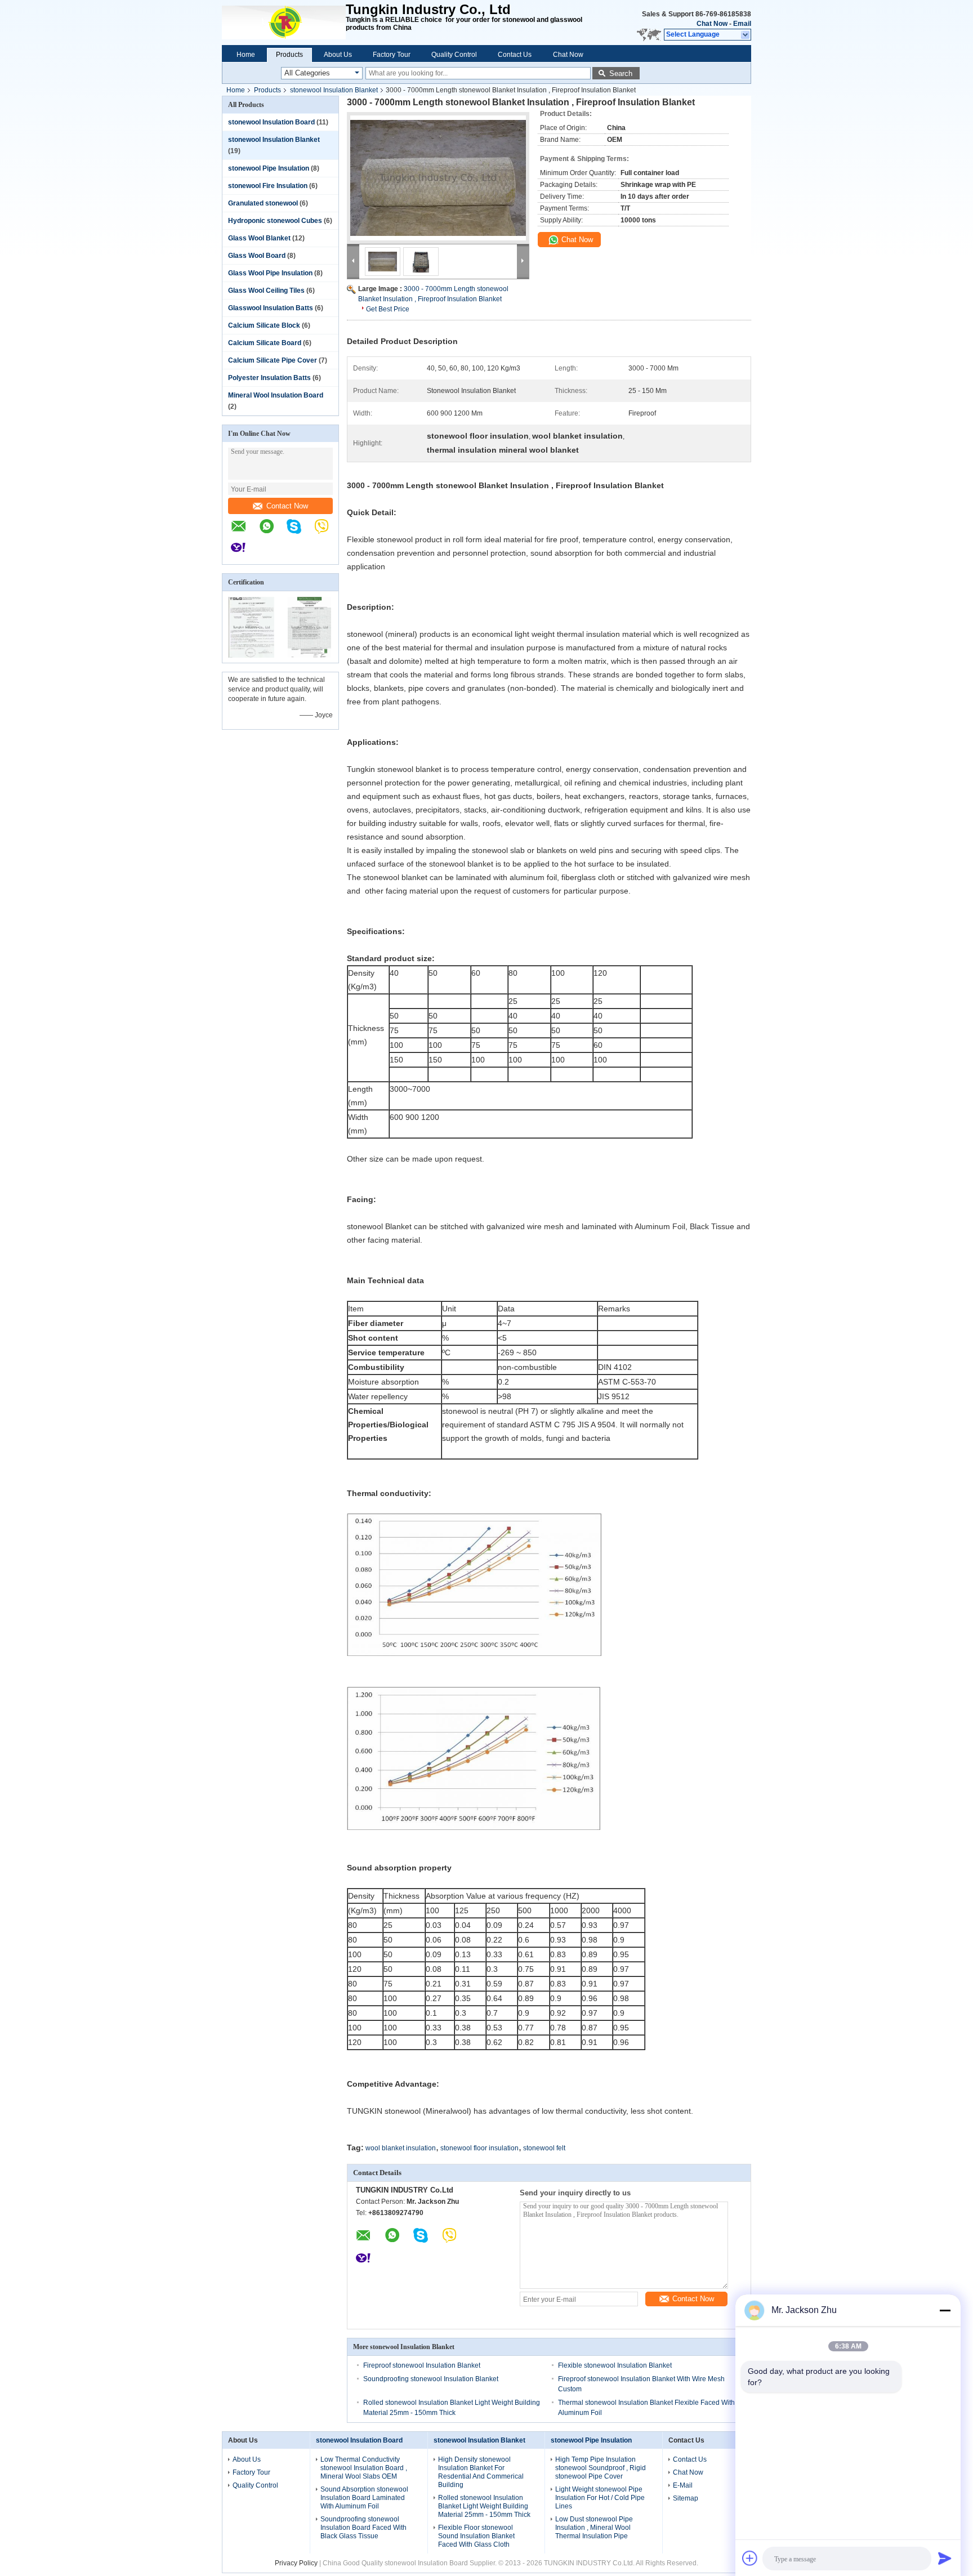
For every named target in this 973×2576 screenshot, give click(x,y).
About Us (338, 55)
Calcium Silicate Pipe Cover (273, 360)
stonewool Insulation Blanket (334, 90)
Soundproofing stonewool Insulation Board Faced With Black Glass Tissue (363, 2528)
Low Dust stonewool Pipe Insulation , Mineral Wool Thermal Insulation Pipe (594, 2528)
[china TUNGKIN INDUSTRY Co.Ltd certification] (251, 655)
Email (742, 24)
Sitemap (686, 2498)
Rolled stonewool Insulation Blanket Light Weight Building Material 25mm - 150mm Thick (484, 2506)
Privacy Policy (296, 2563)
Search (621, 73)
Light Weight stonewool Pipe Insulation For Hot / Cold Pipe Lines (600, 2498)
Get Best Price (388, 309)
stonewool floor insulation (479, 2148)
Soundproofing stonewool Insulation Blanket (431, 2379)
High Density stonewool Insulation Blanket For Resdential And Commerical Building (481, 2472)
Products (289, 55)
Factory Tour (392, 55)
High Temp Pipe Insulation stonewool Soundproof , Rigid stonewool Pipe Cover (601, 2468)
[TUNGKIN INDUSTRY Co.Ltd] (284, 23)
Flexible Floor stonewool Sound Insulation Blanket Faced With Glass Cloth (476, 2536)
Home (246, 55)
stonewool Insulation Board (271, 122)
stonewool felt (544, 2148)
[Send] (945, 2558)
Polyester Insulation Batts (269, 378)
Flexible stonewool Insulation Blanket (615, 2365)
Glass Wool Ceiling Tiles (266, 291)
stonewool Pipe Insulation (269, 168)
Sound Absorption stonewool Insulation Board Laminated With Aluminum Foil (364, 2498)
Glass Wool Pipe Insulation (270, 273)
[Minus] (945, 2310)
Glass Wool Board (257, 256)
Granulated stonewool (263, 203)
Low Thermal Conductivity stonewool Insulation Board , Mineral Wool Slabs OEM (364, 2468)
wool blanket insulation (401, 2148)
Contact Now (287, 506)
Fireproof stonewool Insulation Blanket (422, 2365)
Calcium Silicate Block (264, 325)
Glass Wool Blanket (259, 238)
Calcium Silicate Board (265, 343)
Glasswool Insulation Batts (271, 308)
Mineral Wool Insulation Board (276, 395)
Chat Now (712, 24)
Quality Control (454, 55)
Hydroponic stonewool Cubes (275, 221)
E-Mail (683, 2485)
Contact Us (515, 55)
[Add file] (750, 2558)
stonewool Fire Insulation (268, 186)
